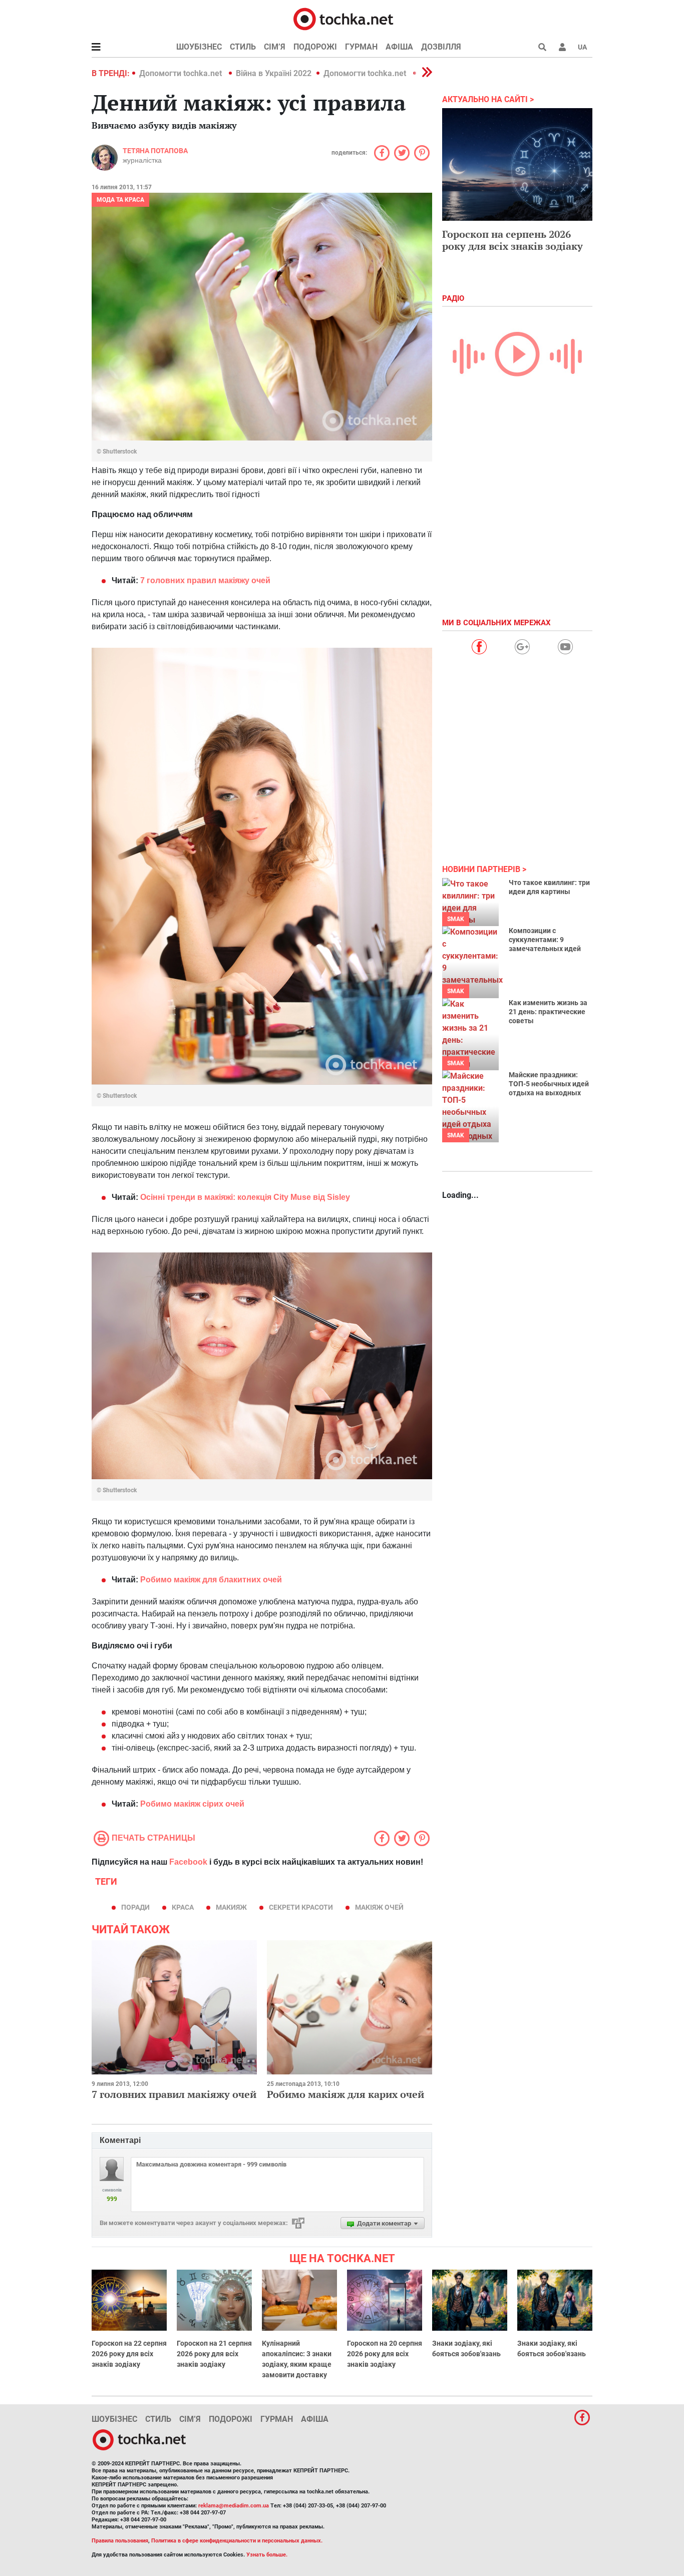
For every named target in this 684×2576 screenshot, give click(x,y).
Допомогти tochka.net (182, 73)
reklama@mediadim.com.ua (234, 2506)
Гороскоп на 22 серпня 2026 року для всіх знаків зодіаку (129, 2354)
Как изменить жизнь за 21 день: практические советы (548, 1012)
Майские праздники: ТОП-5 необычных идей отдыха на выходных (549, 1084)
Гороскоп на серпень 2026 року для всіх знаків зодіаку (512, 240)
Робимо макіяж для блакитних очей (211, 1580)
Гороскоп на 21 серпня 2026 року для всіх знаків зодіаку (214, 2354)
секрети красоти (301, 1907)
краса (183, 1907)
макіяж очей (379, 1907)
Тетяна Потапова (155, 151)
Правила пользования (120, 2541)
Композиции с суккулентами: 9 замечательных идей (545, 940)
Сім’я (275, 47)
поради (135, 1907)
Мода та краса (120, 200)
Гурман (361, 47)
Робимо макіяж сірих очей (192, 1804)
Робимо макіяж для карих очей (346, 2094)
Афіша (399, 47)
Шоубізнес (199, 47)
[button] (562, 47)
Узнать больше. (267, 2555)
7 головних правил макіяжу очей (205, 580)
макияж (231, 1907)
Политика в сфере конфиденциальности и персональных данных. (237, 2541)
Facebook (188, 1862)
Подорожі (315, 47)
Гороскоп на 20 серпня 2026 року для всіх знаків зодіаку (385, 2354)
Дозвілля (441, 47)
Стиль (243, 47)
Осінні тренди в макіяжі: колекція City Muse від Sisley (245, 1197)
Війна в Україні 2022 (274, 73)
